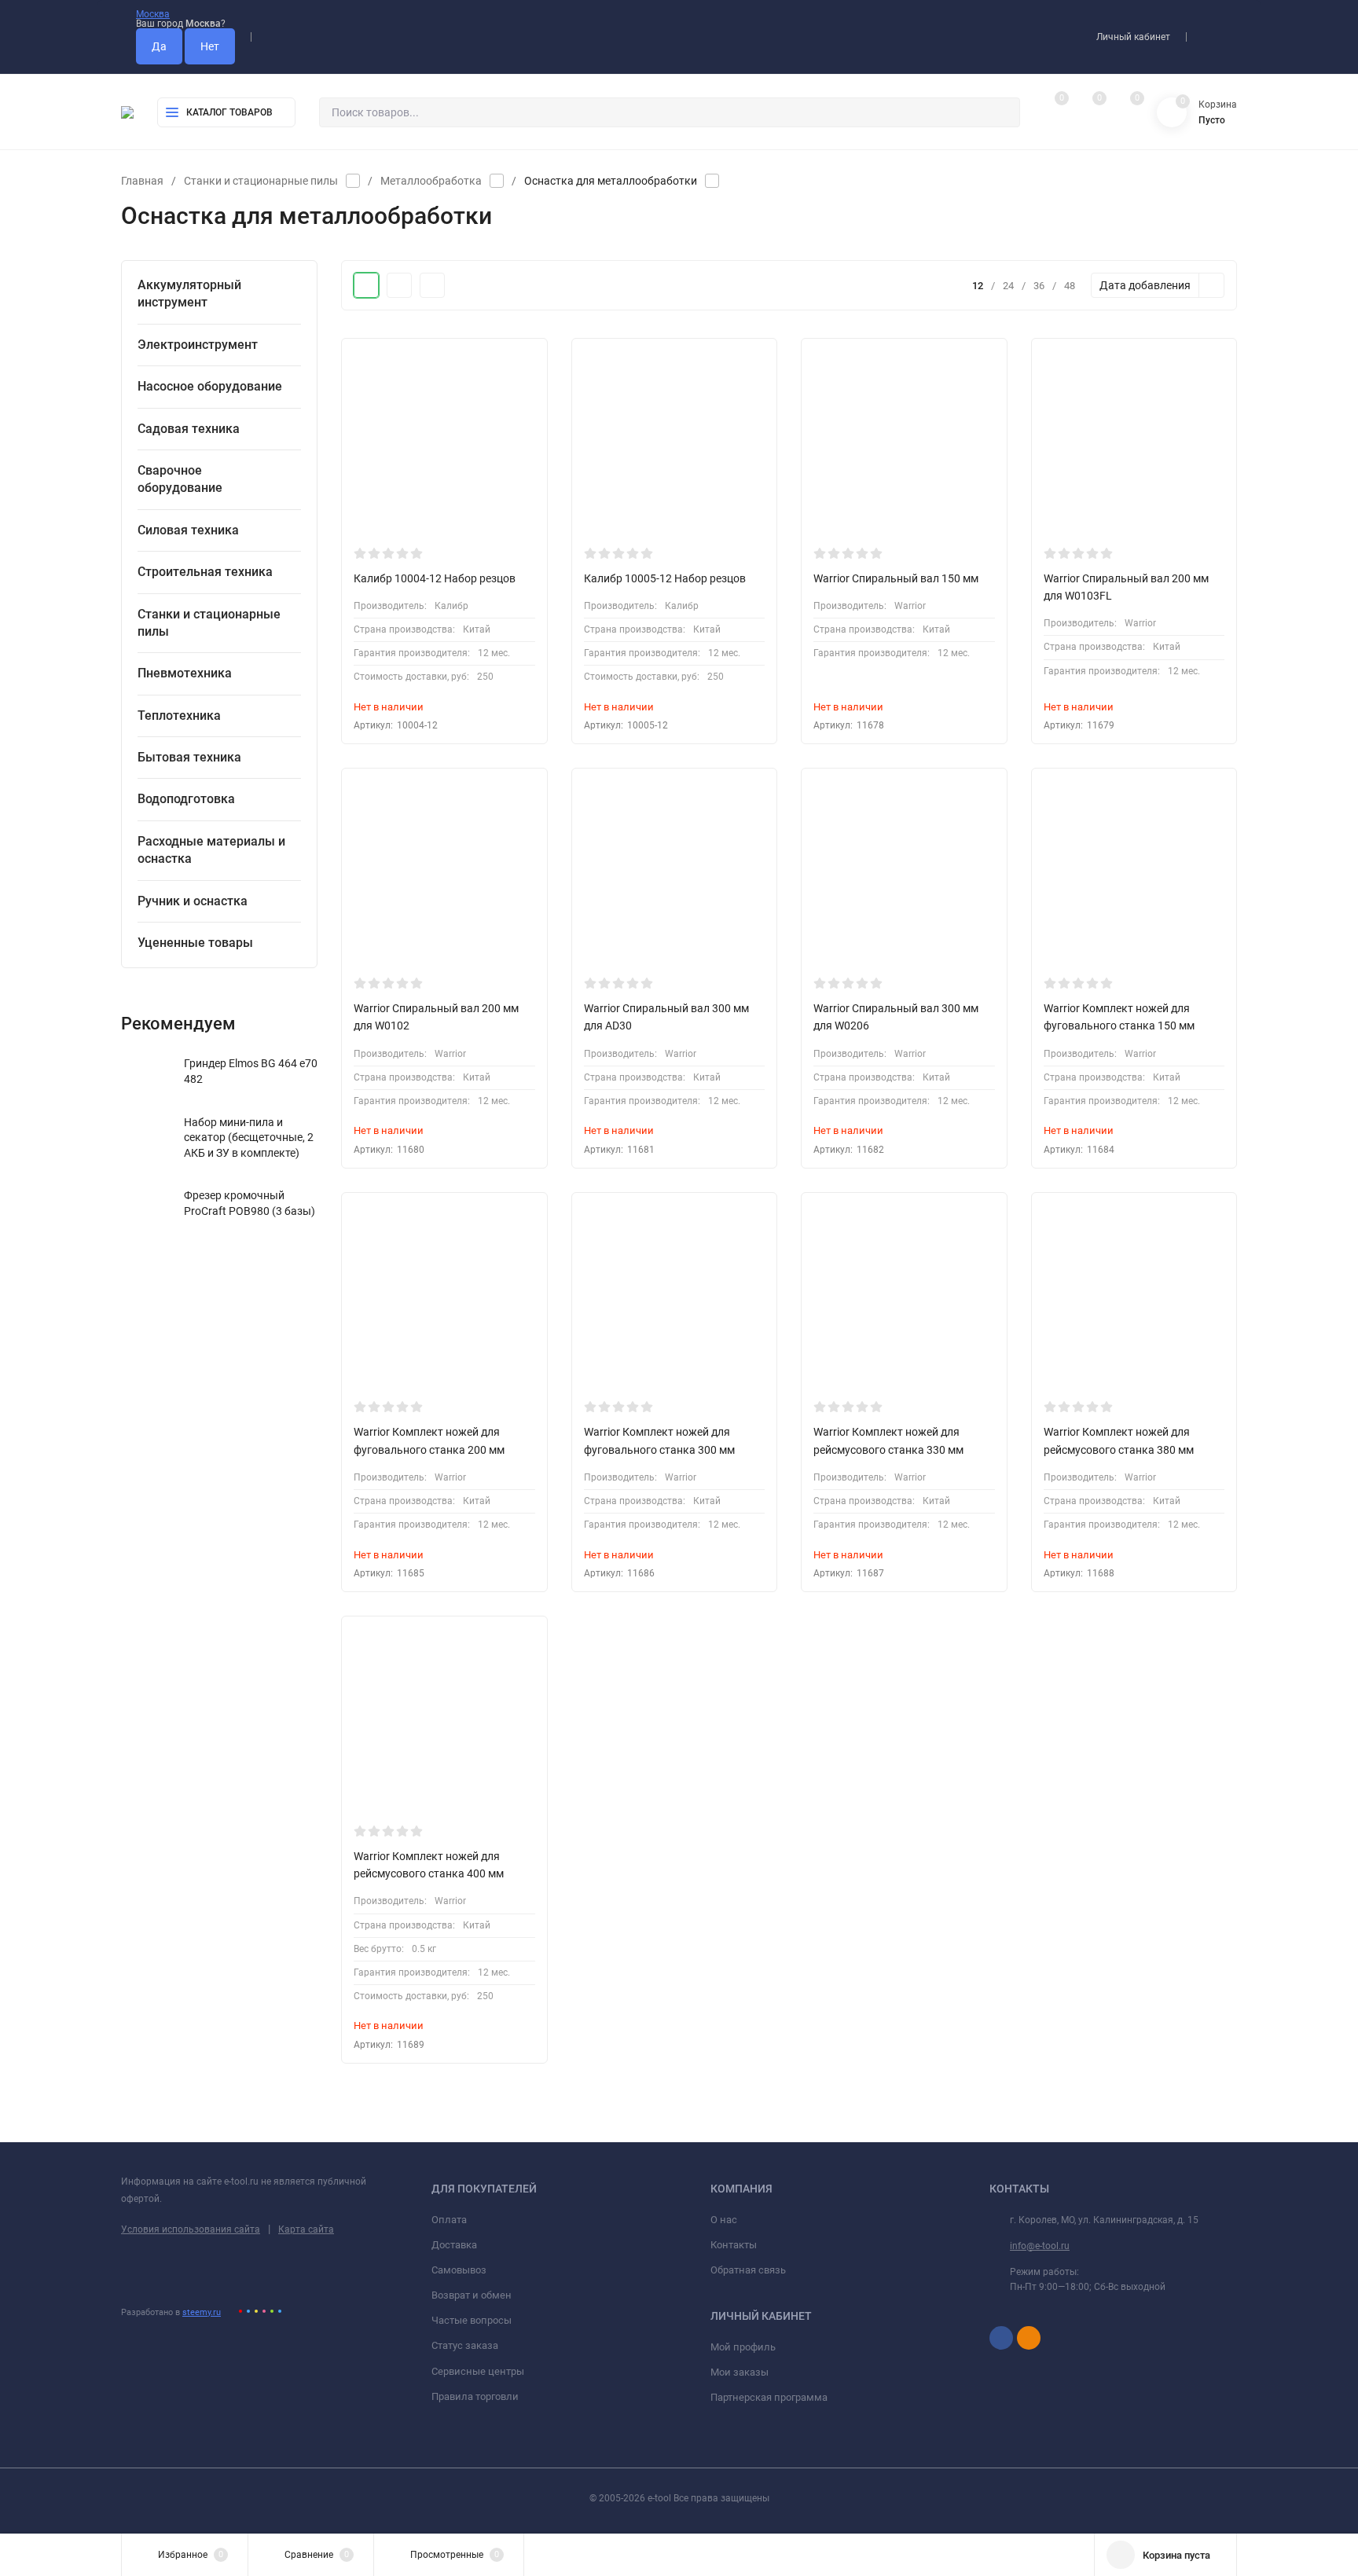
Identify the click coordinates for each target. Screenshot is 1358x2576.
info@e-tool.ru (1040, 2246)
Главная (142, 181)
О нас (724, 2220)
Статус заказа (465, 2345)
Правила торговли (475, 2396)
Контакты (734, 2245)
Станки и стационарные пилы (261, 181)
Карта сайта (306, 2229)
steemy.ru (202, 2312)
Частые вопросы (472, 2320)
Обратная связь (748, 2270)
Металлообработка (431, 181)
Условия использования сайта (191, 2229)
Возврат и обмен (472, 2295)
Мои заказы (740, 2372)
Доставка (454, 2245)
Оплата (449, 2220)
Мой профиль (743, 2347)
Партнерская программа (769, 2397)
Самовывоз (459, 2270)
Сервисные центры (478, 2371)
